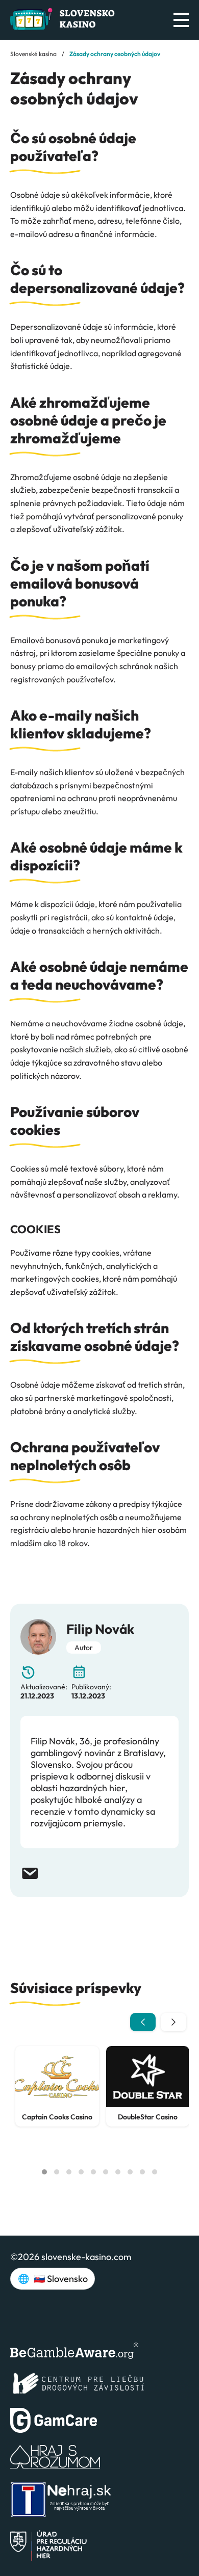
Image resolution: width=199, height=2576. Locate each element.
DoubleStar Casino (148, 2117)
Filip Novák (100, 1629)
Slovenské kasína (33, 54)
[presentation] (143, 2022)
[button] (44, 2172)
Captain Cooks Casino (57, 2117)
